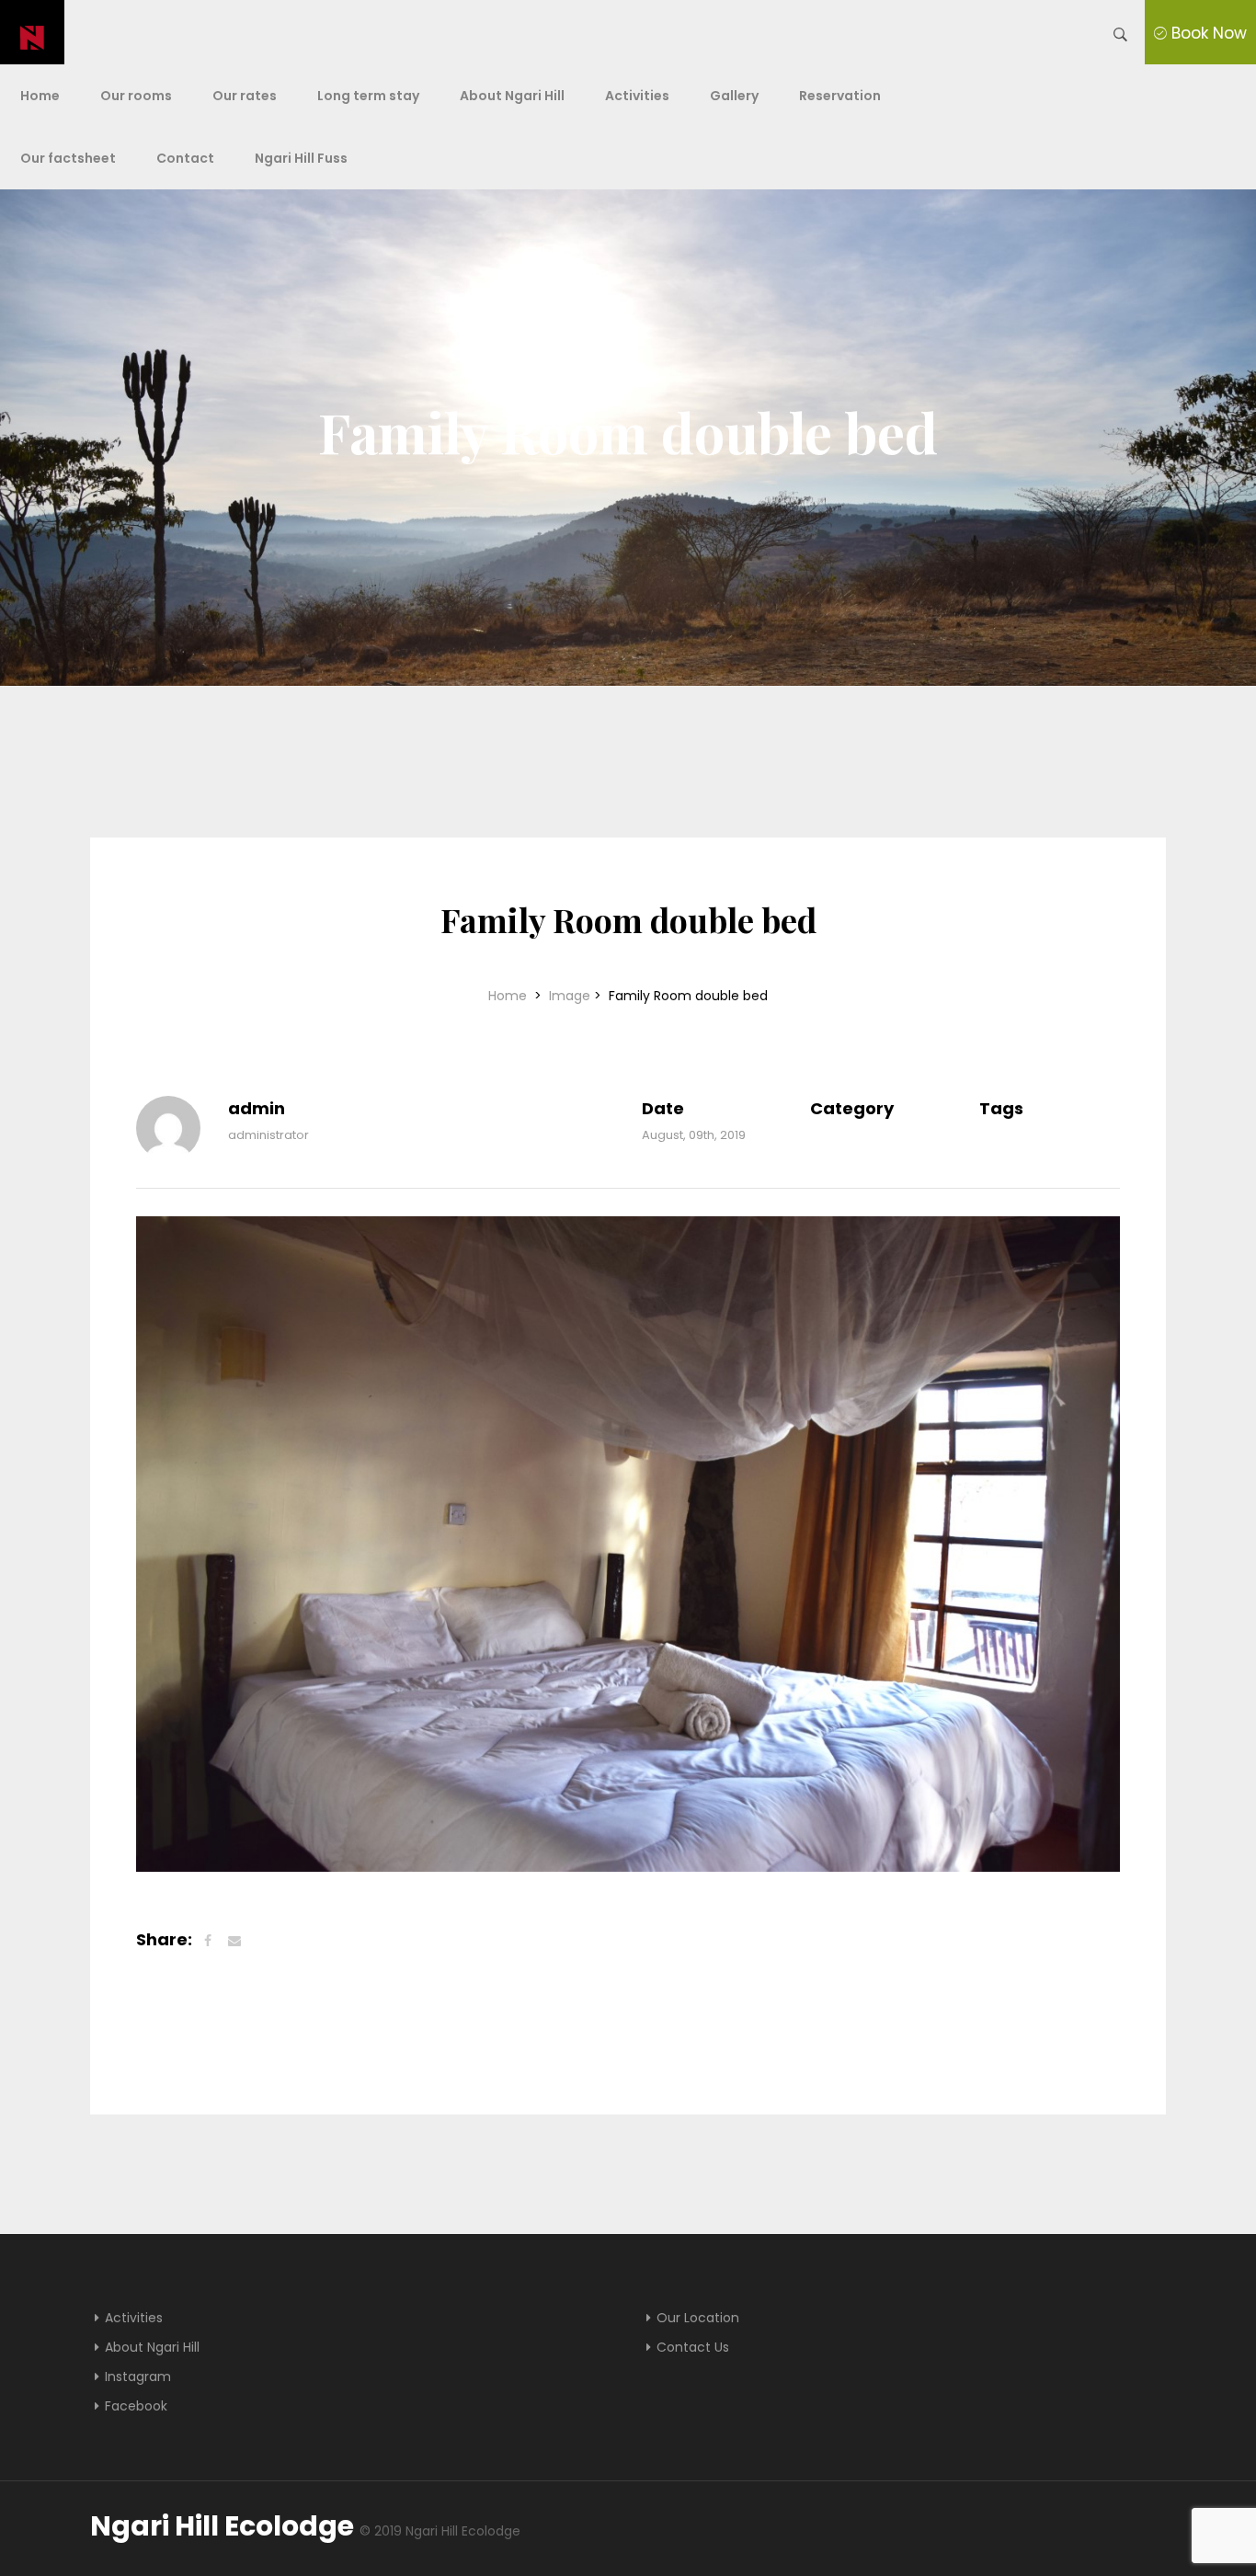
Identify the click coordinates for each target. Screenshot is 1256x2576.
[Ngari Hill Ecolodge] (33, 32)
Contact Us (693, 2347)
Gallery (734, 96)
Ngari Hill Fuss (301, 158)
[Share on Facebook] (208, 1941)
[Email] (234, 1941)
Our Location (698, 2318)
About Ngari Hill (512, 96)
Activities (637, 96)
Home (40, 96)
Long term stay (368, 96)
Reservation (840, 96)
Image (570, 996)
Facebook (136, 2406)
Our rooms (136, 96)
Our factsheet (68, 158)
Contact (185, 158)
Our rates (245, 96)
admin (257, 1108)
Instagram (138, 2377)
